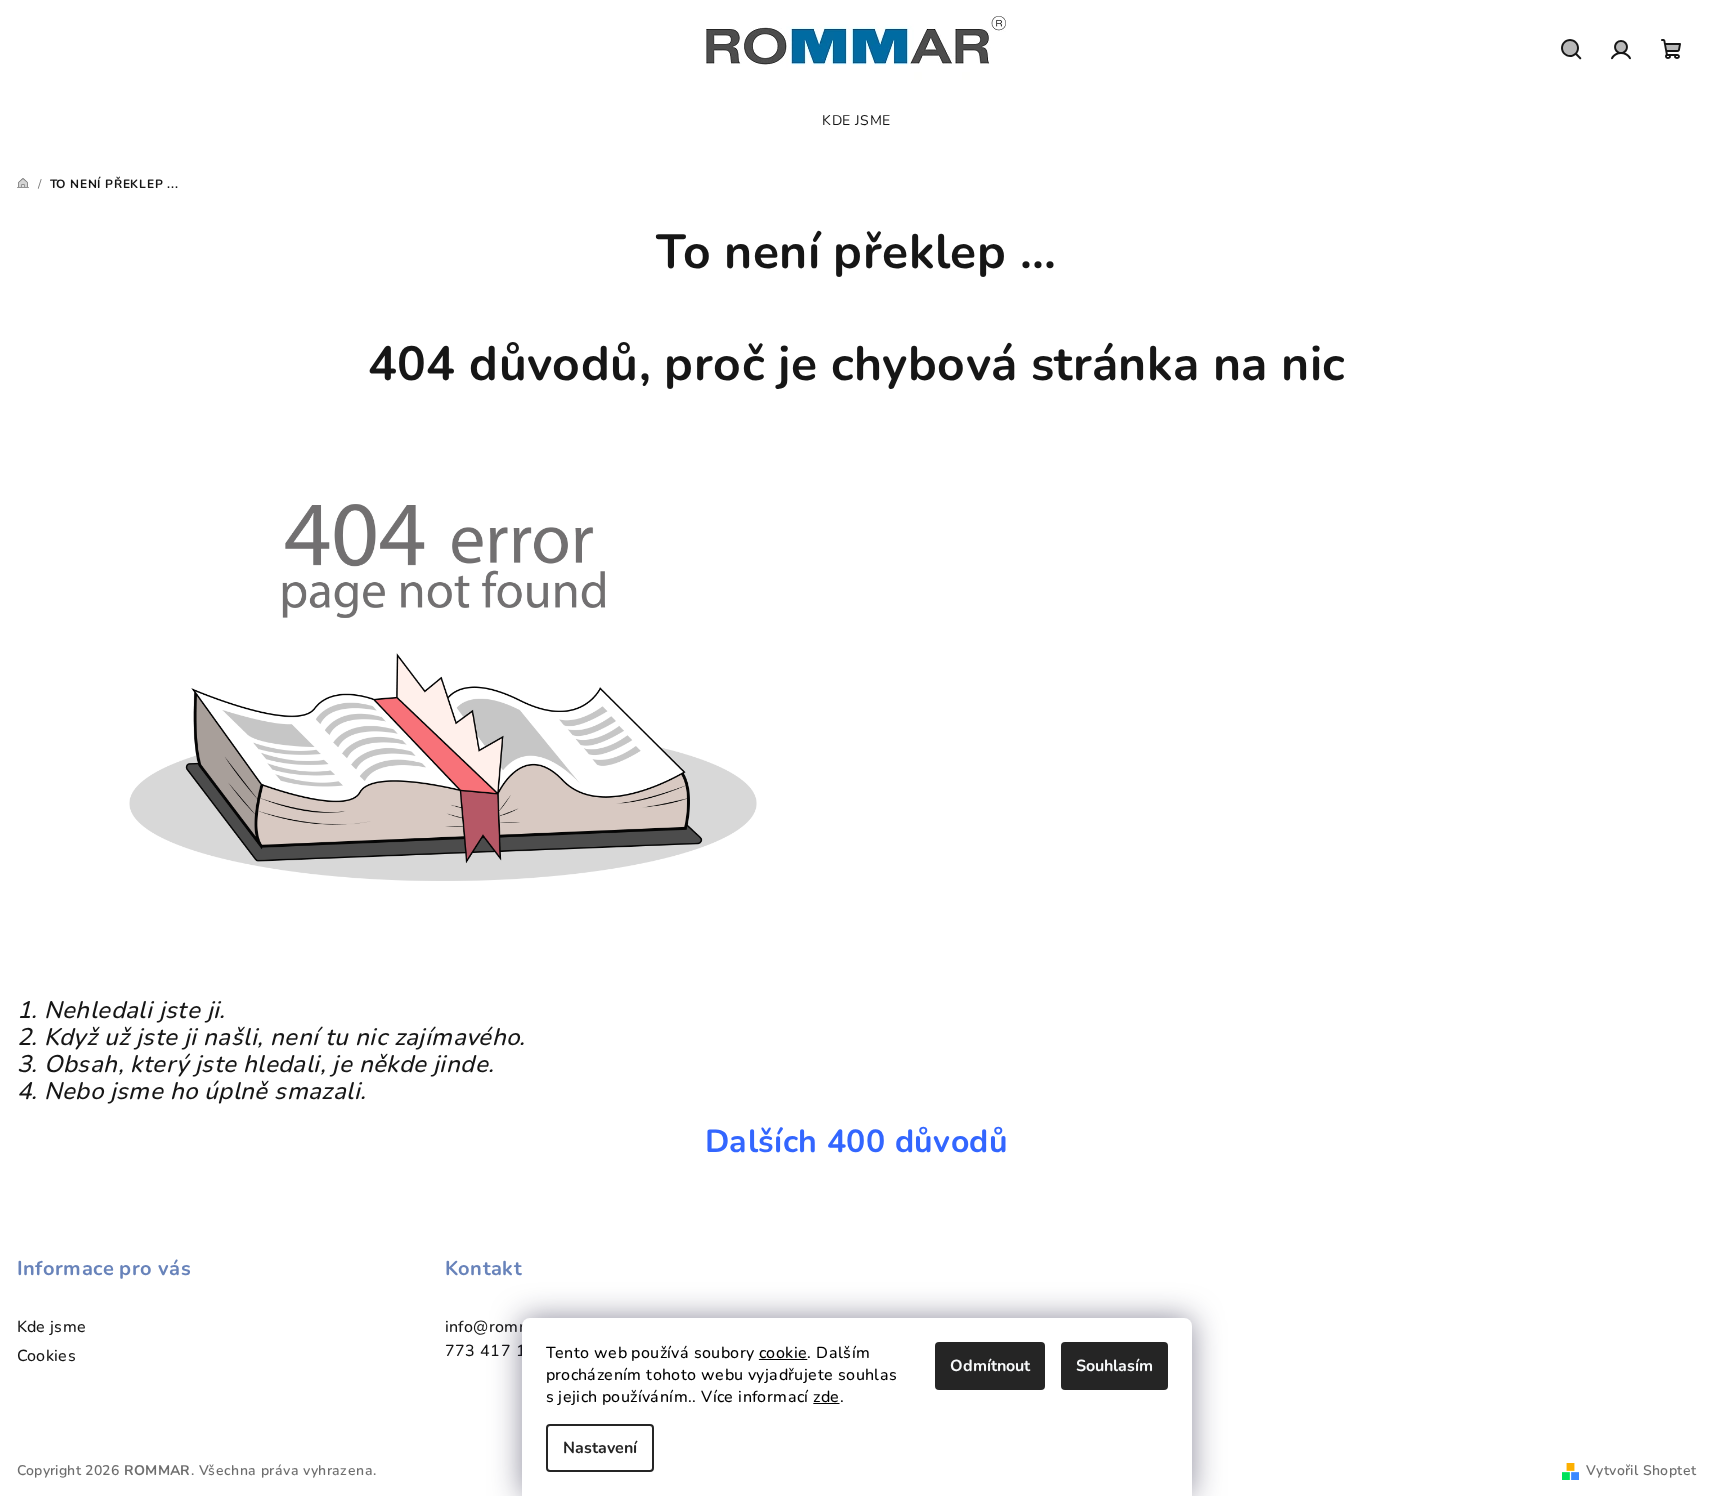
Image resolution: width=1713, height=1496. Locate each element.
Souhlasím (1114, 1366)
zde (826, 1397)
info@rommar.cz (507, 1327)
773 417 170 (496, 1351)
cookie (783, 1353)
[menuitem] (856, 121)
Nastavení (600, 1448)
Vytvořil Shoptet (1641, 1470)
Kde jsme (52, 1327)
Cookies (47, 1356)
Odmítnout (990, 1366)
